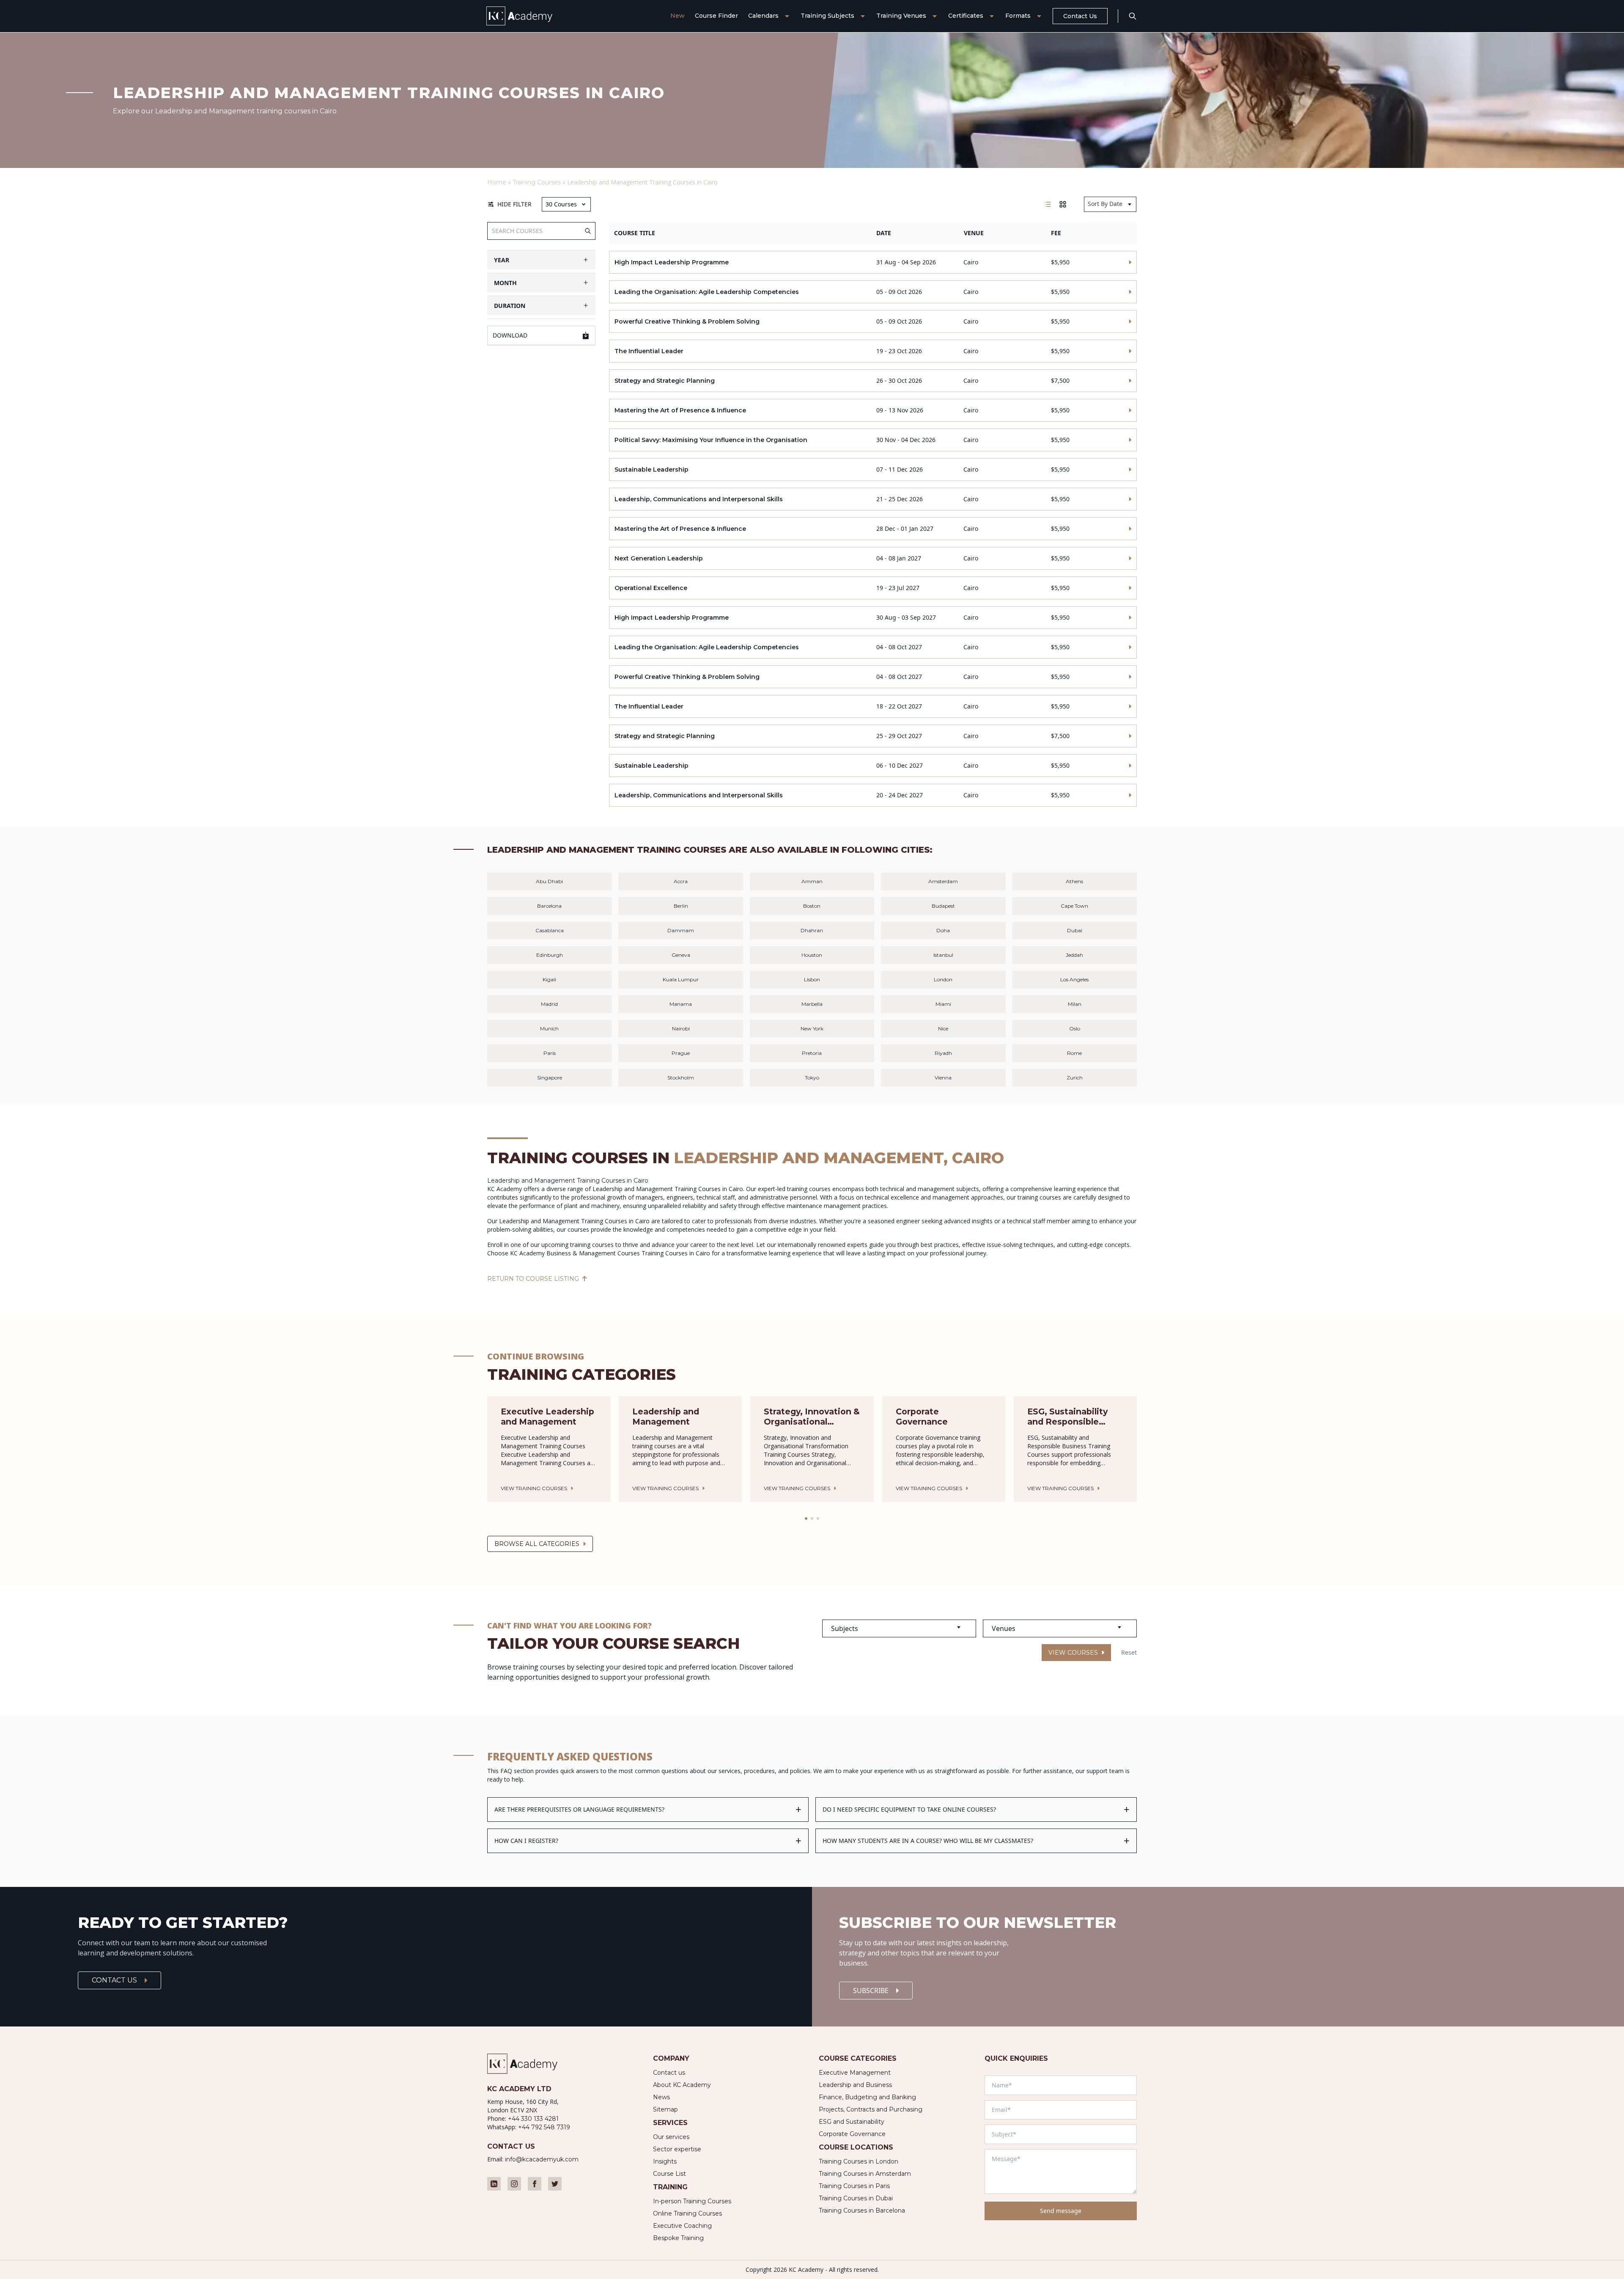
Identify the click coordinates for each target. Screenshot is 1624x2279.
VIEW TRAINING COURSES (534, 1488)
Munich (549, 1028)
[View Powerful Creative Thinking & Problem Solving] (873, 321)
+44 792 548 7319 (544, 2127)
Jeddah (1074, 955)
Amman (812, 881)
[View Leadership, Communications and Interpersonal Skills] (873, 499)
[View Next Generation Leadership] (873, 558)
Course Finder (716, 16)
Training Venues (901, 16)
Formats (1018, 16)
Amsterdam (943, 881)
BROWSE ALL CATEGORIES (537, 1544)
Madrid (549, 1004)
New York (812, 1028)
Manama (681, 1004)
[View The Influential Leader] (873, 351)
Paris (550, 1053)
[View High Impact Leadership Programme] (873, 262)
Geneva (681, 955)
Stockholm (681, 1078)
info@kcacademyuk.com (542, 2159)
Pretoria (812, 1053)
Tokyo (812, 1078)
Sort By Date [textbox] (1105, 204)
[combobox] (1110, 204)
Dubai (1075, 930)
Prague (681, 1053)
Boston (812, 906)
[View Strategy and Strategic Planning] (873, 381)
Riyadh (943, 1053)
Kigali (549, 979)
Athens (1074, 881)
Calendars (763, 16)
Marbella (812, 1004)
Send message (1061, 2211)
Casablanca (550, 930)
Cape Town (1074, 906)
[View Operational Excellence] (873, 588)
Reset (1129, 1652)
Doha (943, 930)
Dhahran (812, 930)
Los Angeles (1074, 979)
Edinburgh (550, 955)
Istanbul (943, 955)
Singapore (550, 1078)
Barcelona (549, 906)
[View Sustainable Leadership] (873, 470)
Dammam (681, 930)
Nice (943, 1028)
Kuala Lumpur (681, 979)
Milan (1075, 1004)
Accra (681, 881)
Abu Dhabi (549, 881)
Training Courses (537, 182)
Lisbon (812, 979)
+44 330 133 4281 (533, 2119)
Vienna (943, 1078)
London (943, 979)
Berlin (681, 906)
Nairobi (681, 1028)
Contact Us (1080, 16)
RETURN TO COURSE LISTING (533, 1279)
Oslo (1075, 1028)
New (678, 16)
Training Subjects (827, 16)
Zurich (1075, 1078)
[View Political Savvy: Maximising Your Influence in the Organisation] (873, 440)
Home (497, 182)
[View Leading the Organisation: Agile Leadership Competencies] (873, 292)
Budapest (943, 906)
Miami (943, 1004)
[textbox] (899, 1628)
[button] (806, 1518)
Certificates (966, 16)
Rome (1074, 1053)
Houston (812, 955)
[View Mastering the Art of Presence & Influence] (873, 410)
